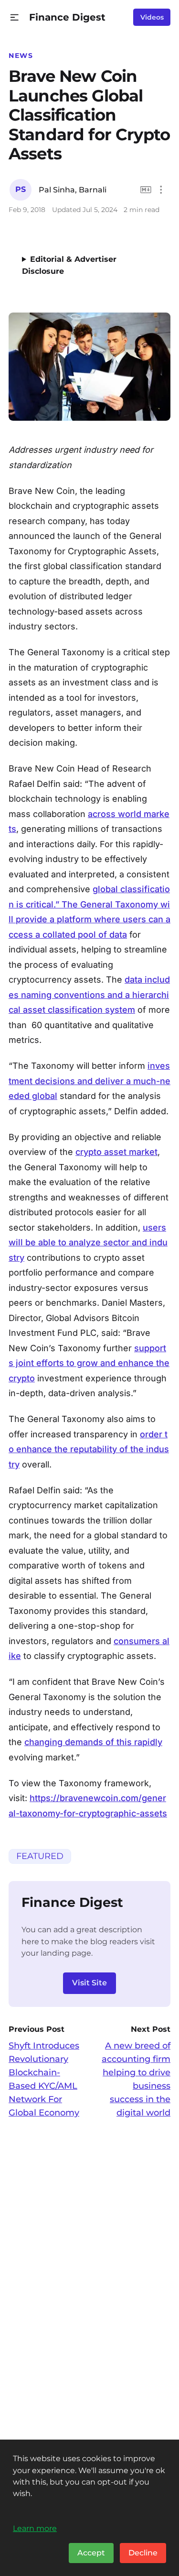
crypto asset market (116, 1152)
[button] (15, 17)
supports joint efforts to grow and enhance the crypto (89, 1363)
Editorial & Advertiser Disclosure (69, 265)
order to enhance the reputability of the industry (89, 1449)
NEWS (21, 56)
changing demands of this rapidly (93, 1742)
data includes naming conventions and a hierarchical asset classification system (89, 995)
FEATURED (40, 1856)
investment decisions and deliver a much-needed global (89, 1081)
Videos (152, 17)
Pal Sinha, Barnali (73, 190)
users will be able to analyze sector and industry (88, 1243)
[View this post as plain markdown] (146, 190)
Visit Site (89, 1983)
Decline (143, 2553)
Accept (91, 2553)
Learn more (35, 2528)
